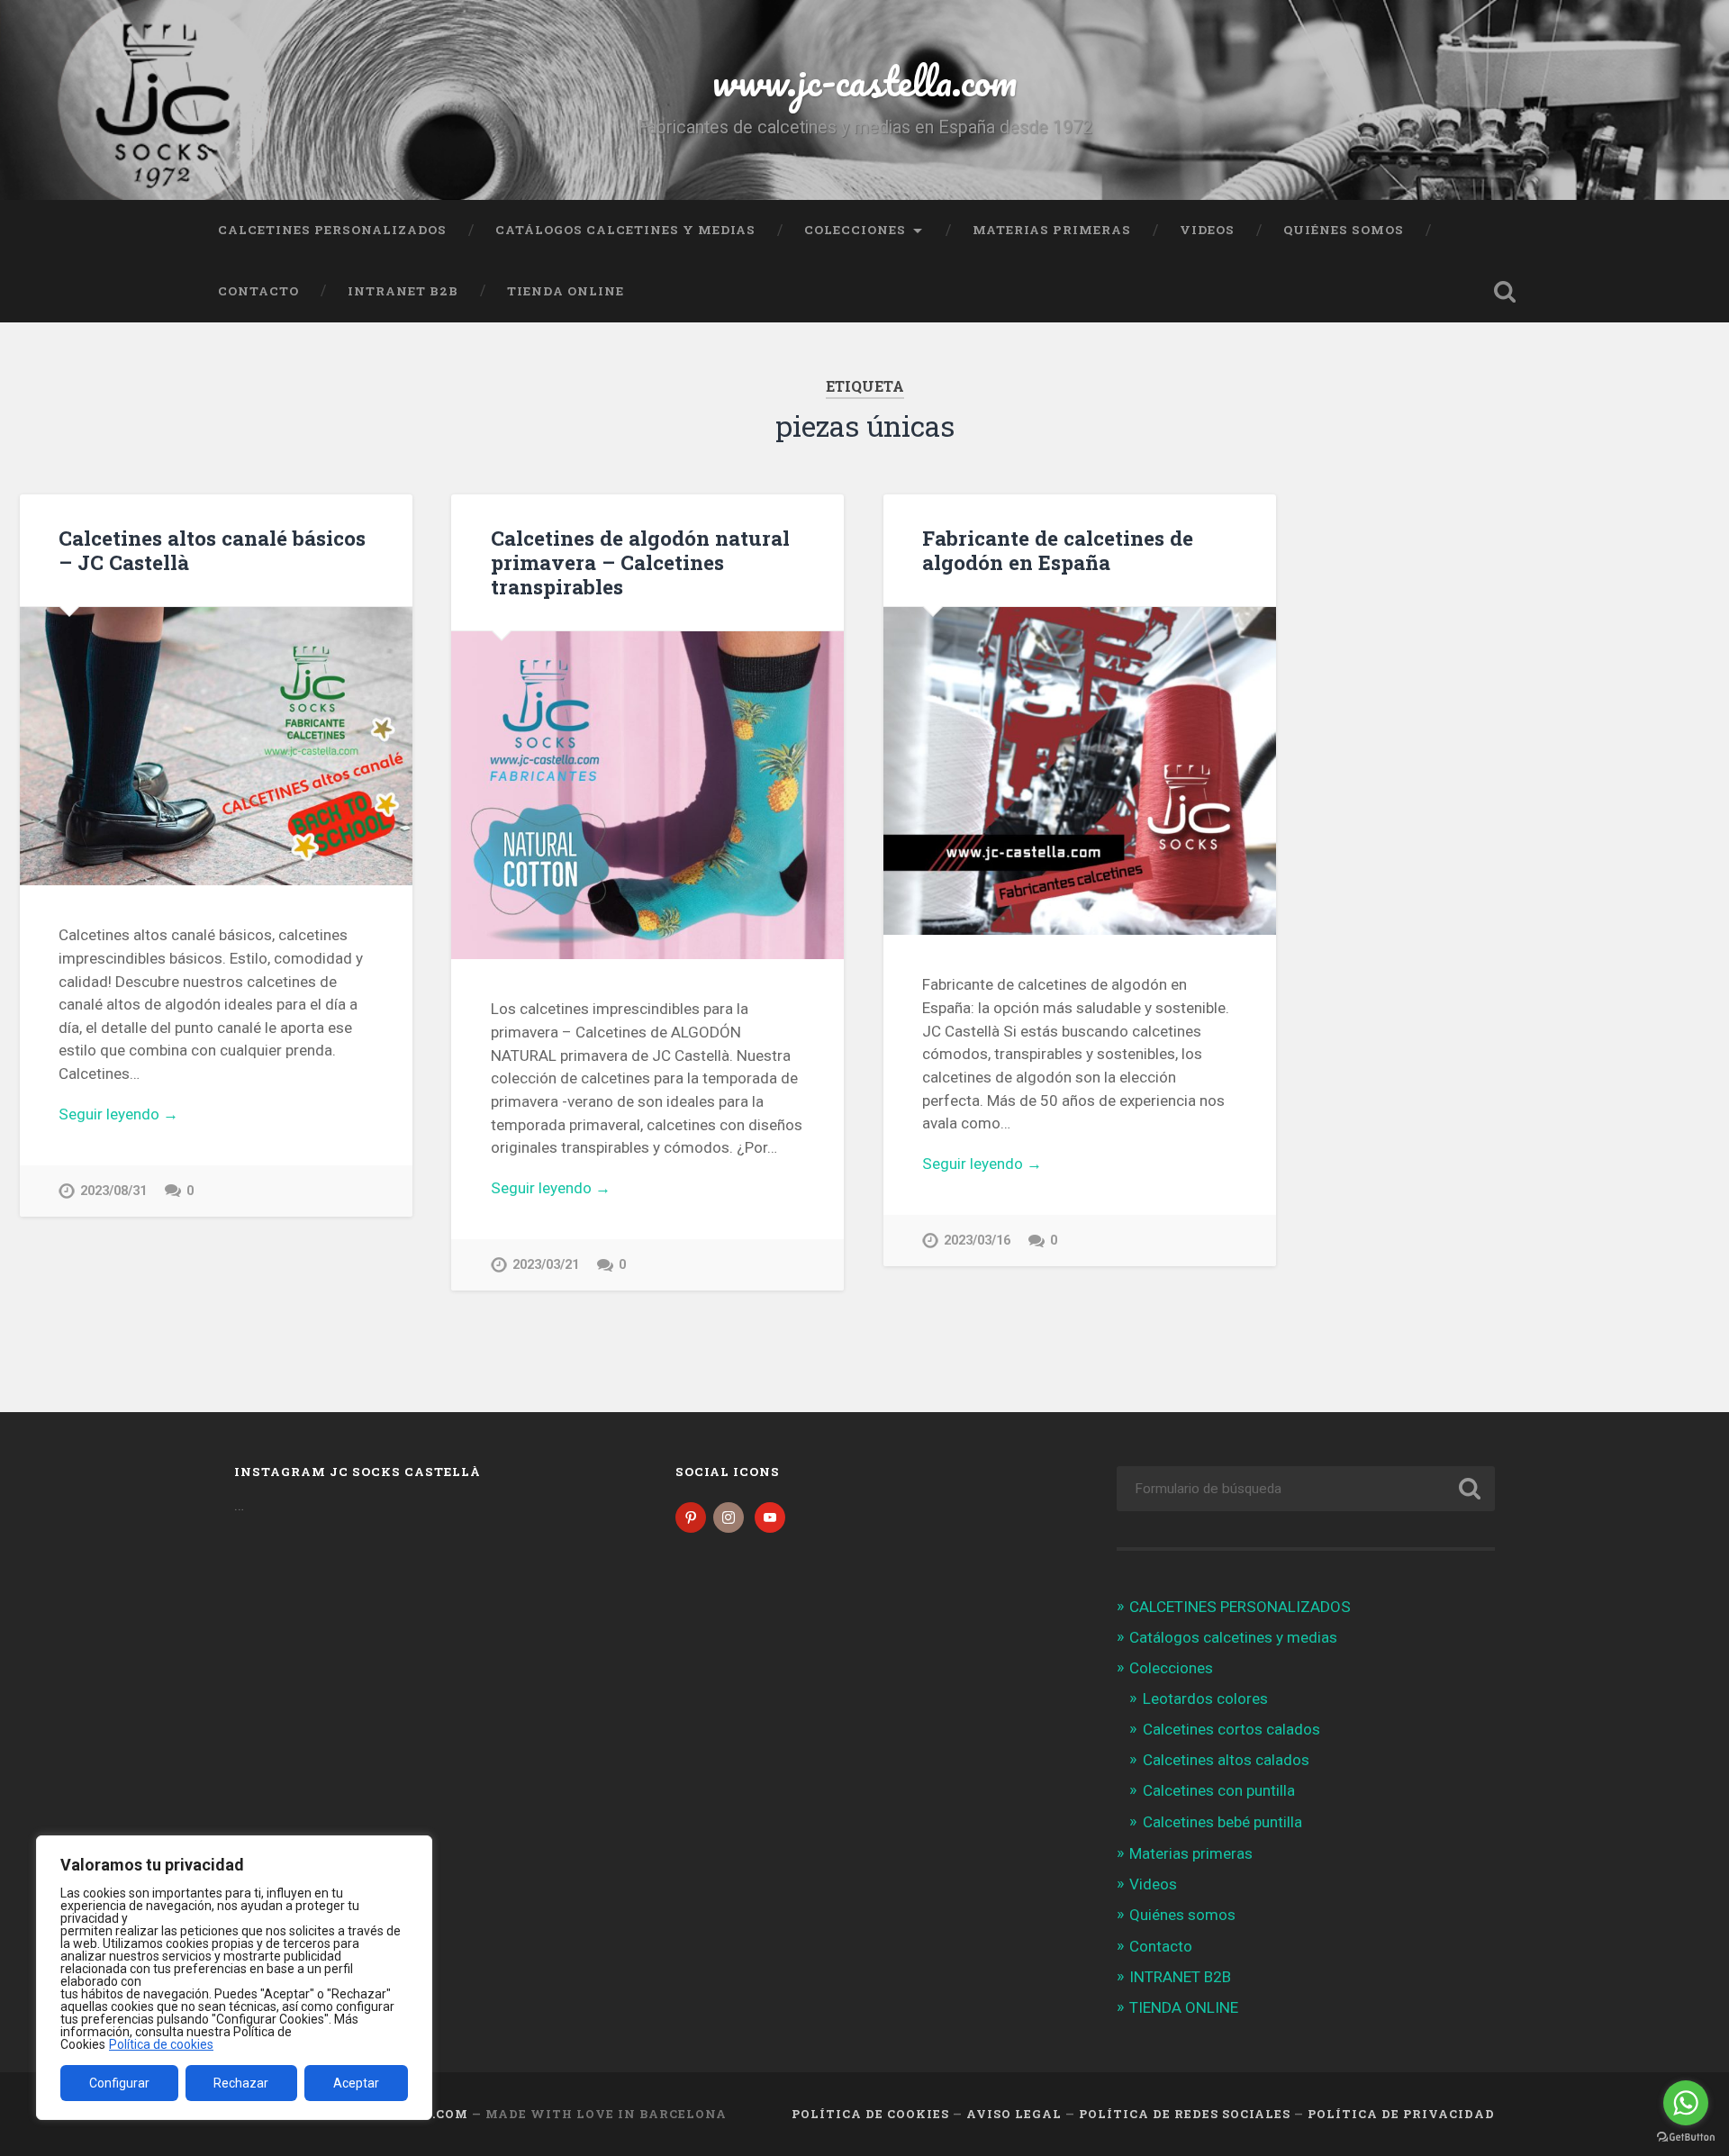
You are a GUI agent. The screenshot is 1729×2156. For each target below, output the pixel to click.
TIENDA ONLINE (566, 291)
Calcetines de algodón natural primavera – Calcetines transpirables (640, 562)
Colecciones (855, 230)
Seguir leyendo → (118, 1114)
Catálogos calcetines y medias (625, 230)
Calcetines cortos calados (1231, 1729)
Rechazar (241, 2083)
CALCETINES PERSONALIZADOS (332, 230)
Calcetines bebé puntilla (1222, 1822)
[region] (234, 1978)
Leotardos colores (1205, 1699)
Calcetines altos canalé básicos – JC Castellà (212, 550)
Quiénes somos (1344, 230)
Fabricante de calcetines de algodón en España (1058, 550)
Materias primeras (1052, 230)
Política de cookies (161, 2044)
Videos (1207, 230)
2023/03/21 (546, 1265)
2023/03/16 (977, 1241)
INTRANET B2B (403, 291)
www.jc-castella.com (864, 81)
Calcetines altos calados (1226, 1760)
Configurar (119, 2083)
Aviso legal (1014, 2114)
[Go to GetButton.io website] (1686, 2138)
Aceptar (356, 2083)
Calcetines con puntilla (1219, 1790)
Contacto (258, 291)
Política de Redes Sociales (1185, 2114)
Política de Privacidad (1401, 2114)
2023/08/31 (113, 1191)
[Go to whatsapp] (1686, 2103)
